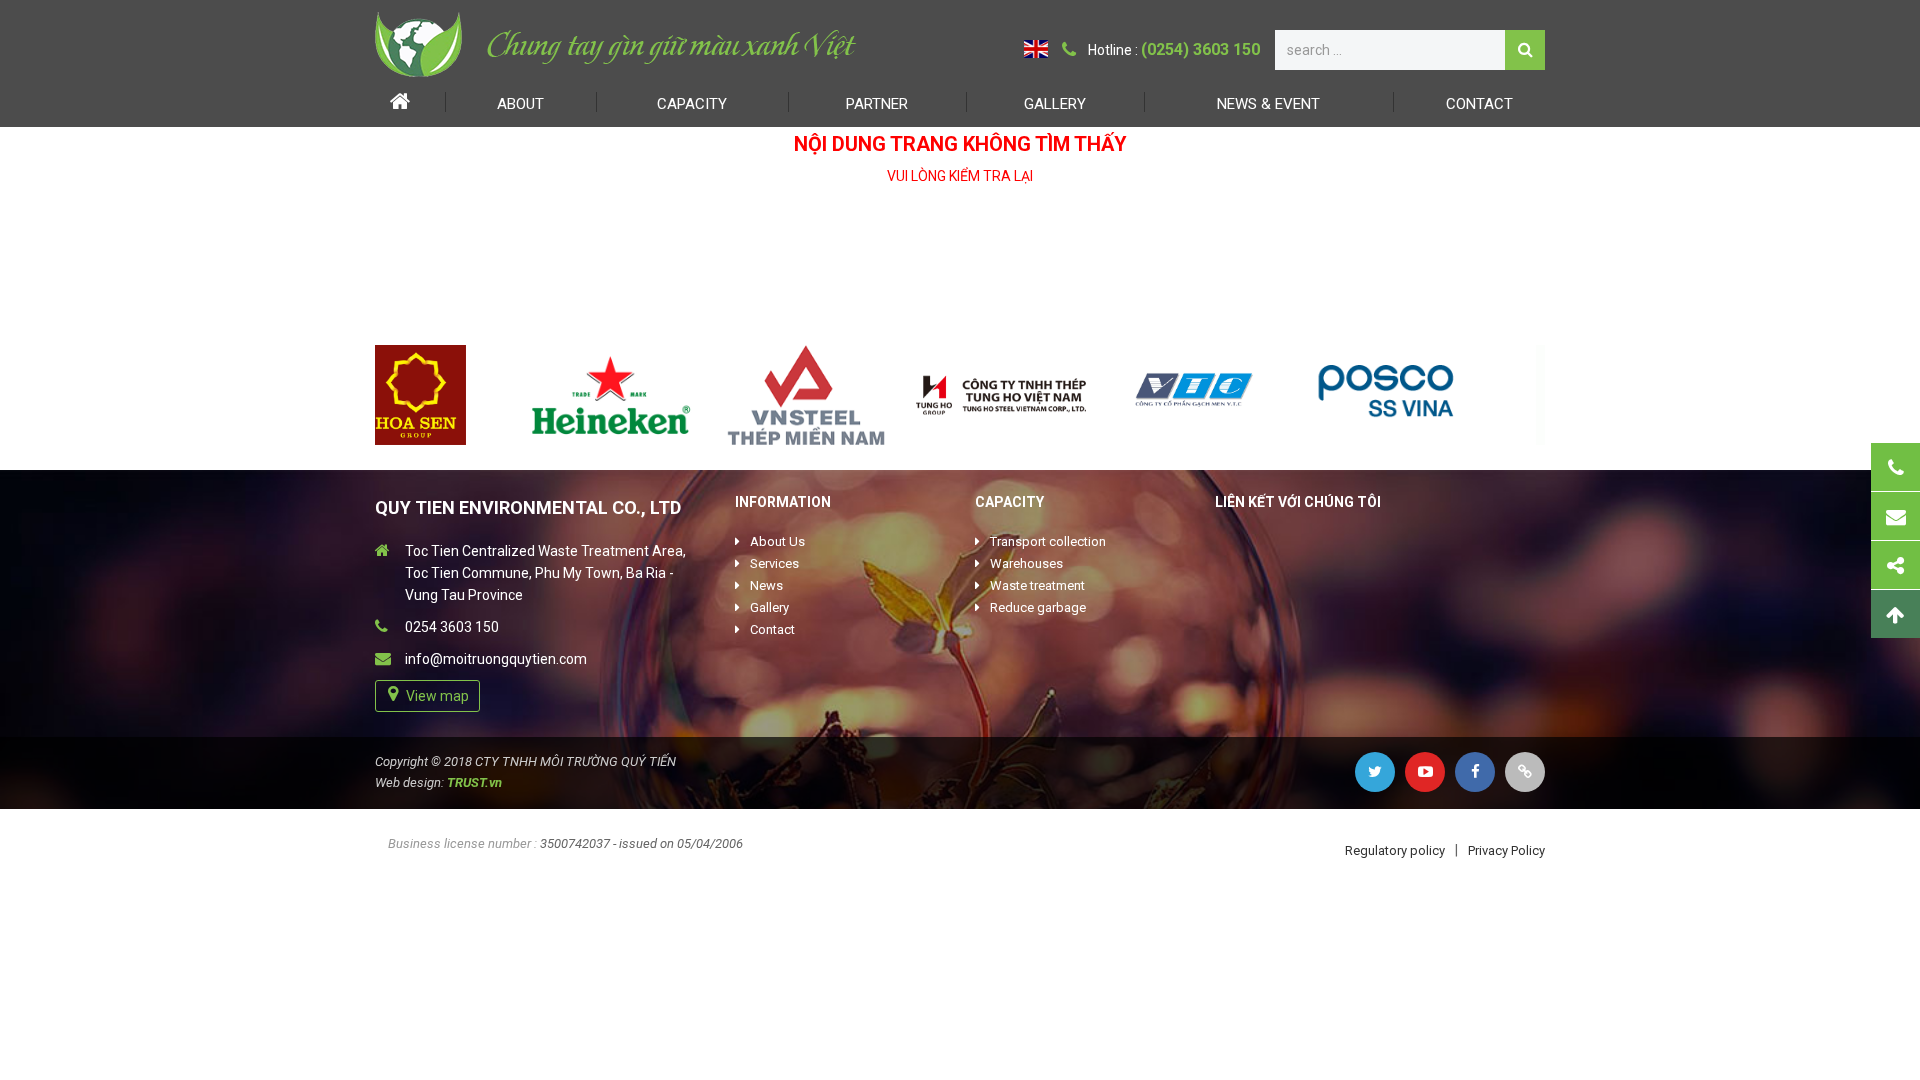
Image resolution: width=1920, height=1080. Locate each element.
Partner (877, 104)
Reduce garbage (1038, 607)
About (520, 104)
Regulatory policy (1395, 850)
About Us (777, 541)
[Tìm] (1525, 50)
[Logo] (617, 44)
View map (437, 696)
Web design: (409, 782)
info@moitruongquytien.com (496, 659)
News (766, 585)
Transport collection (1048, 541)
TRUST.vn (474, 782)
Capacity (692, 104)
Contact (1479, 104)
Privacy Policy (1506, 850)
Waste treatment (1037, 585)
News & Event (1268, 104)
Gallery (1055, 104)
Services (774, 563)
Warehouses (1026, 563)
